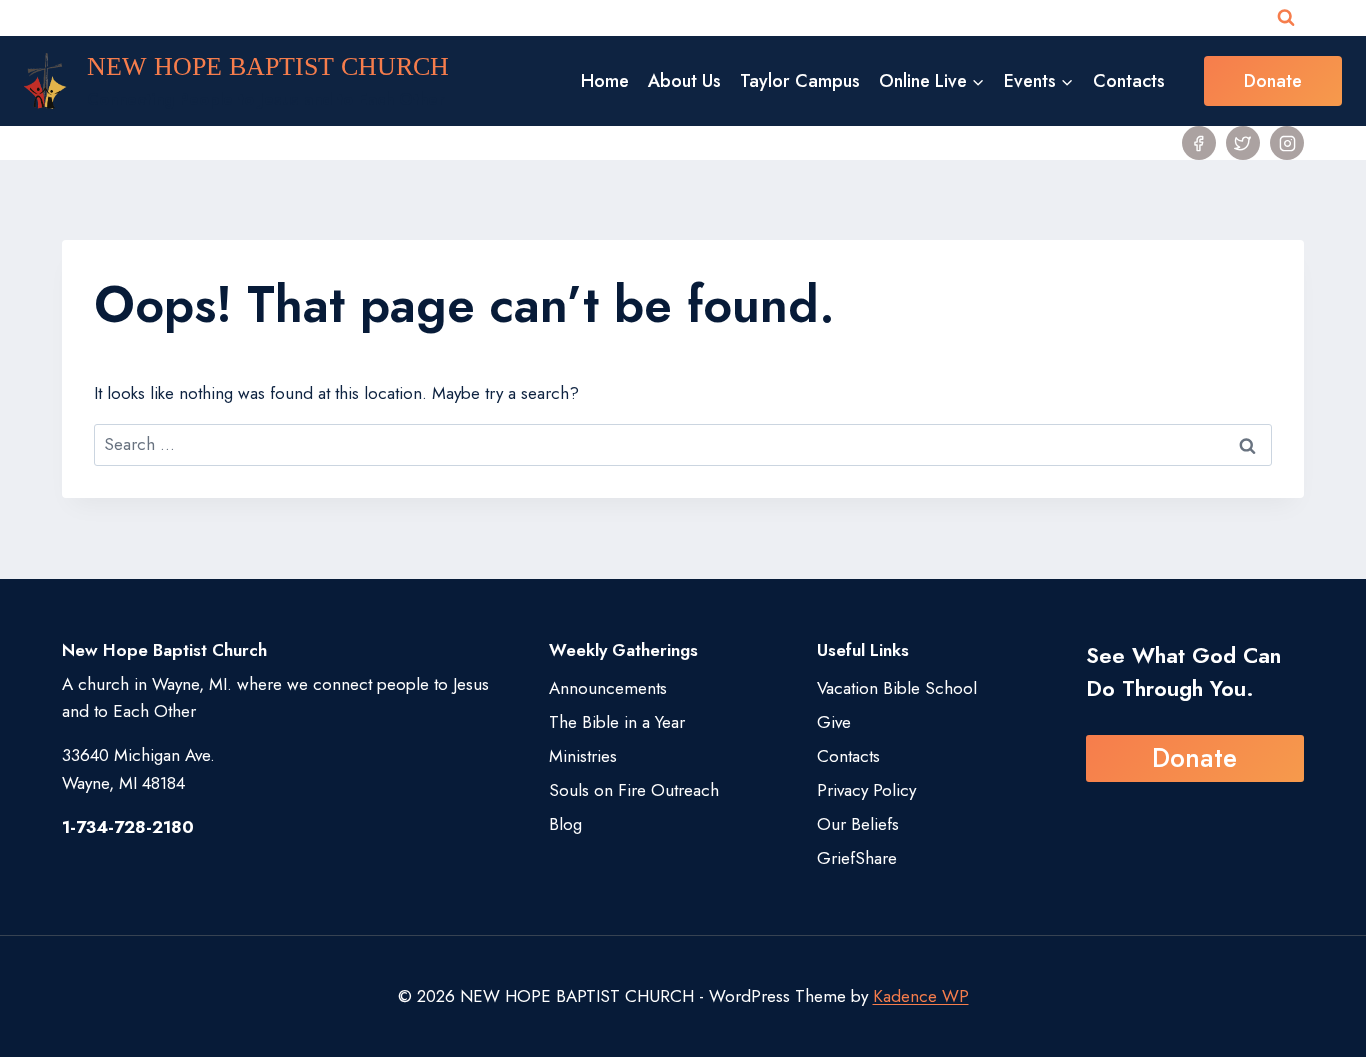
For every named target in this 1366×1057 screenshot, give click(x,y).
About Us (684, 81)
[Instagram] (1287, 143)
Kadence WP (921, 996)
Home (605, 81)
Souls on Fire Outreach (634, 790)
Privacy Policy (866, 790)
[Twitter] (1243, 143)
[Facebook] (1199, 143)
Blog (565, 824)
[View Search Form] (1286, 18)
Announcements (608, 688)
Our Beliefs (858, 824)
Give (834, 722)
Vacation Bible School (897, 688)
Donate (1273, 81)
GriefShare (857, 858)
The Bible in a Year (617, 722)
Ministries (583, 756)
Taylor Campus (800, 81)
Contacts (1129, 81)
